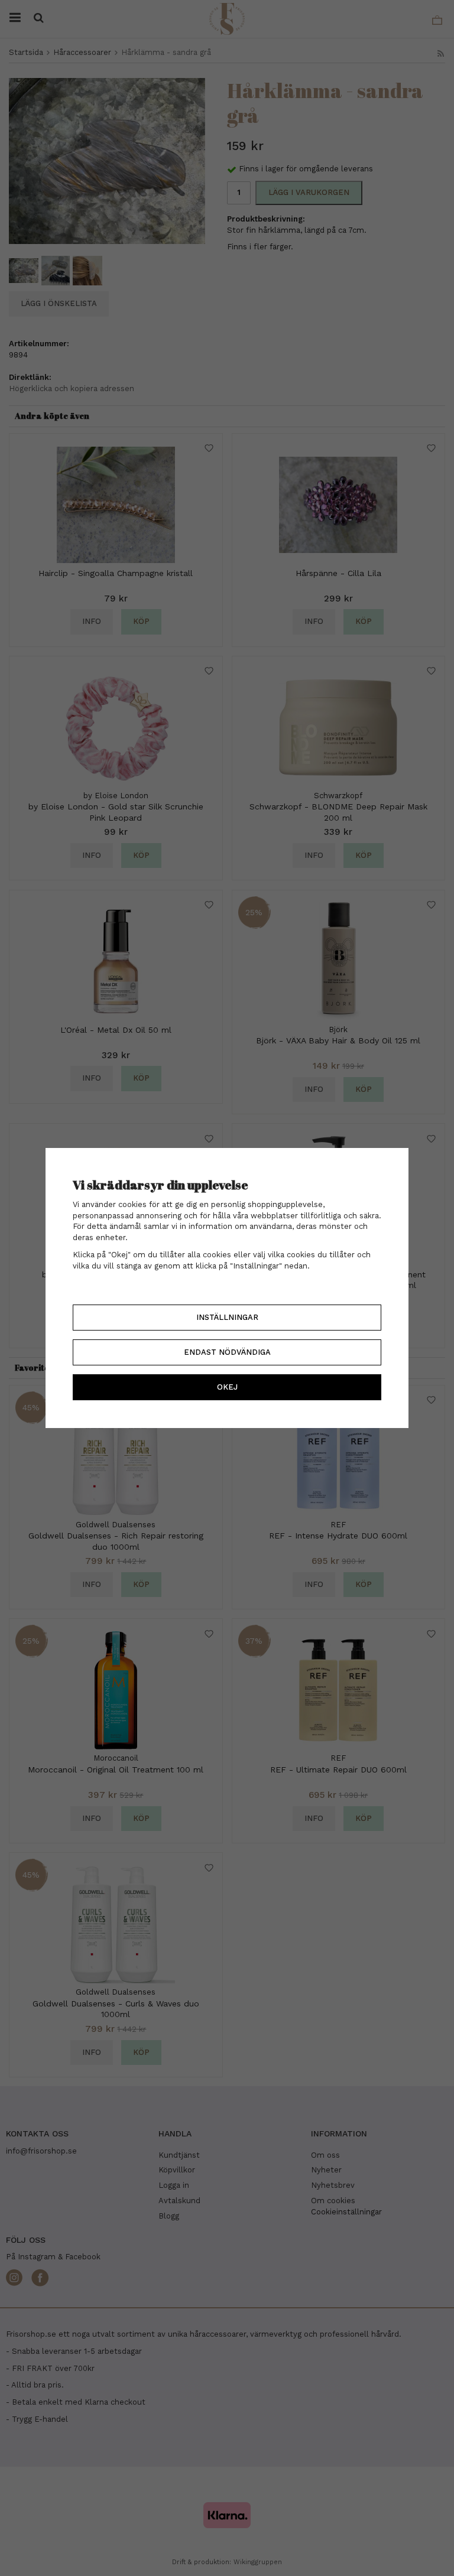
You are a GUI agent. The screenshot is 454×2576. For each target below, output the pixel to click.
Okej (227, 1387)
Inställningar (227, 1317)
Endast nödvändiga (227, 1352)
